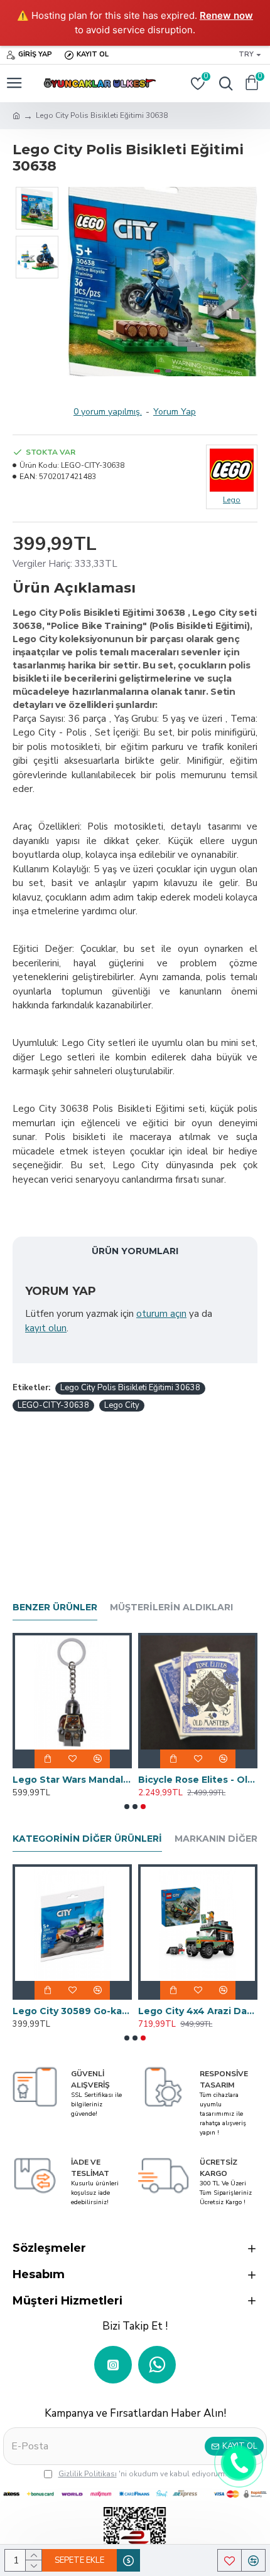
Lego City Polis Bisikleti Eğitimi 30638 (130, 1388)
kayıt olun (46, 1328)
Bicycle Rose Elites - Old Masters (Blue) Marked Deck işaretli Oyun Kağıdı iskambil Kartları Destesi (198, 1780)
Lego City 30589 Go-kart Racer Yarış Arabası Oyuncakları (72, 2011)
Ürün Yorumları (135, 1251)
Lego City (122, 1405)
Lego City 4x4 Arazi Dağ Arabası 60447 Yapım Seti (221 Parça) (198, 2011)
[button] (80, 282)
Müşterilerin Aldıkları (171, 1607)
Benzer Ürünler (55, 1607)
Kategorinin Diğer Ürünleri (87, 1839)
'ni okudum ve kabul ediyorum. (143, 2474)
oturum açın (161, 1314)
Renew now (226, 15)
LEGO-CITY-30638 (53, 1405)
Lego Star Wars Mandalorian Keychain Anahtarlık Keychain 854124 (72, 1780)
